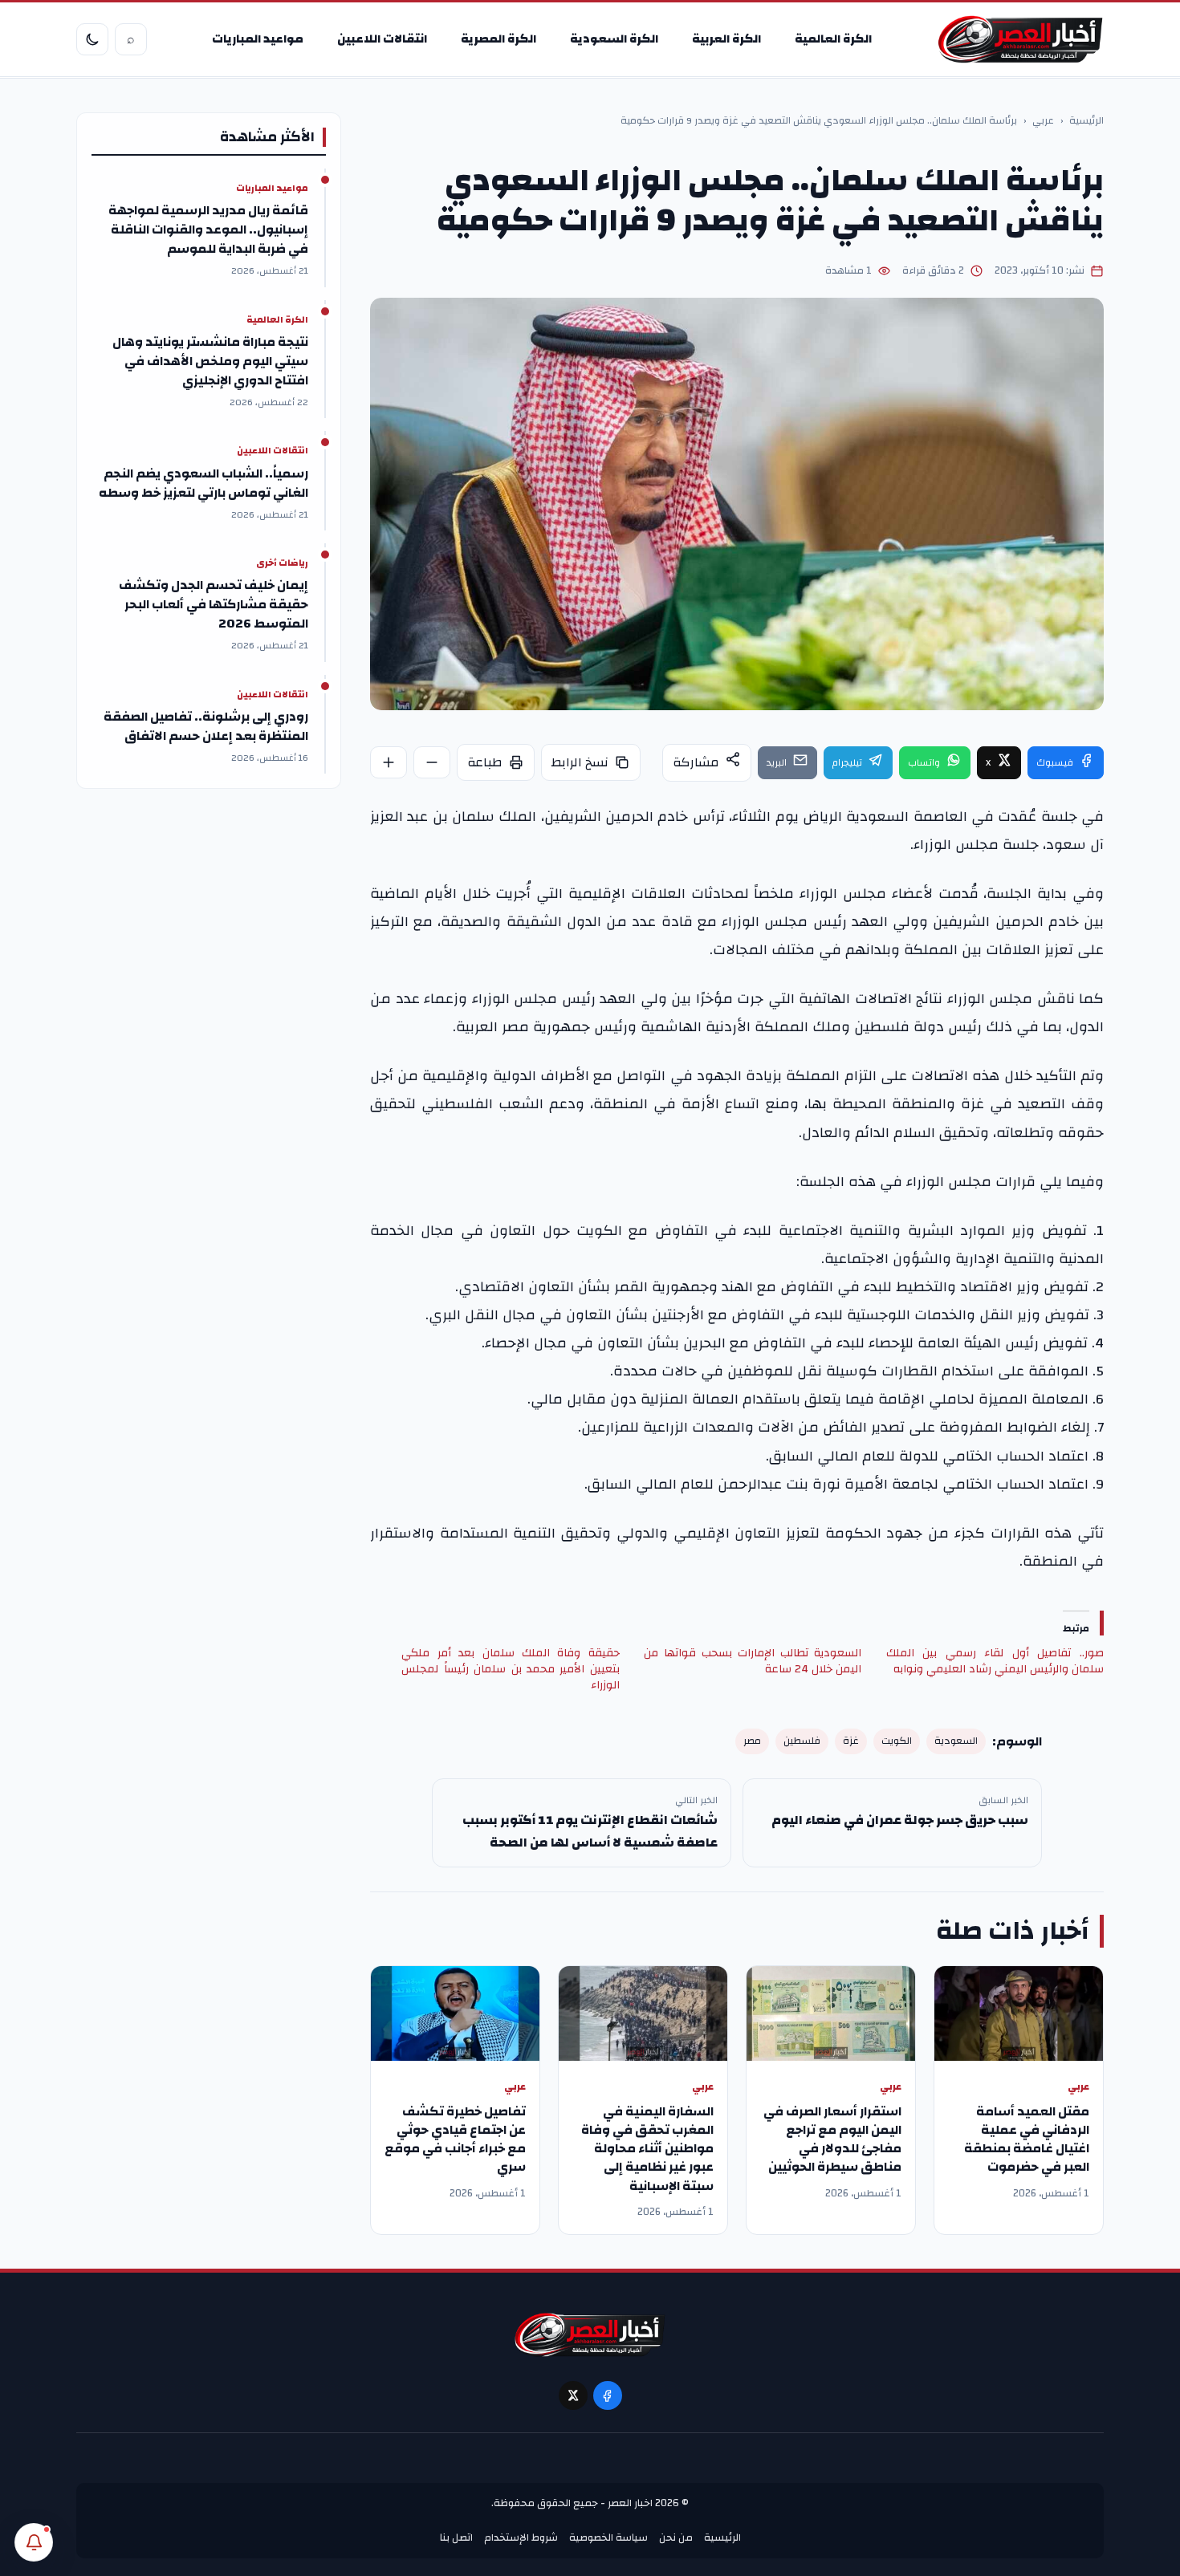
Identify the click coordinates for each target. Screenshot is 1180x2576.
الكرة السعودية (614, 39)
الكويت (897, 1741)
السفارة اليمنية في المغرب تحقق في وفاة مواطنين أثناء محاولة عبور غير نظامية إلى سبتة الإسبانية (647, 2149)
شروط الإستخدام (521, 2537)
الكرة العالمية (833, 39)
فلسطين (802, 1741)
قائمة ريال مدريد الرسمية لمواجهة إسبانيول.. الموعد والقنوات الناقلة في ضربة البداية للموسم (208, 230)
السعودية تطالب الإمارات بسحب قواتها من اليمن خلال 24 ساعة (753, 1661)
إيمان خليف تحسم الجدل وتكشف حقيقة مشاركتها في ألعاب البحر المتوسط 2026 (214, 604)
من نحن (676, 2537)
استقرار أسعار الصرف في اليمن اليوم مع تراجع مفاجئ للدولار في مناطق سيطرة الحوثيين (832, 2139)
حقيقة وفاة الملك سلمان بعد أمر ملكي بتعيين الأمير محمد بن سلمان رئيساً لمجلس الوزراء (510, 1669)
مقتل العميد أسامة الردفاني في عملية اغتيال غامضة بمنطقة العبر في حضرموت (1027, 2139)
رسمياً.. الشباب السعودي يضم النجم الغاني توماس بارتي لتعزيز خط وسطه (203, 483)
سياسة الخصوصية (608, 2537)
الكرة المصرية (498, 39)
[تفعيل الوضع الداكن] (92, 39)
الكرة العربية (726, 39)
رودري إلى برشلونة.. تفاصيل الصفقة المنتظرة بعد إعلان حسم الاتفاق (206, 726)
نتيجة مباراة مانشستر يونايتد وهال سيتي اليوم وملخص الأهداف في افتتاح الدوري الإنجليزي (210, 361)
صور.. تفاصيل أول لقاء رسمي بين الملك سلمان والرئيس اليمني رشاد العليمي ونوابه (995, 1661)
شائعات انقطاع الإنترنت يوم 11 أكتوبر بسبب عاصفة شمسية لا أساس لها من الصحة (590, 1831)
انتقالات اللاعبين (382, 39)
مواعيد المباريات (258, 39)
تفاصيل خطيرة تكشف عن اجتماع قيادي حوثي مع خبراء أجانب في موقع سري (455, 2139)
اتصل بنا (456, 2537)
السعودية (956, 1741)
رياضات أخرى (282, 563)
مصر (752, 1741)
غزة (851, 1741)
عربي (1043, 121)
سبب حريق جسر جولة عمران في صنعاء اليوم (900, 1820)
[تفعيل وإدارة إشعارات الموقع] (34, 2542)
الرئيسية (1086, 121)
